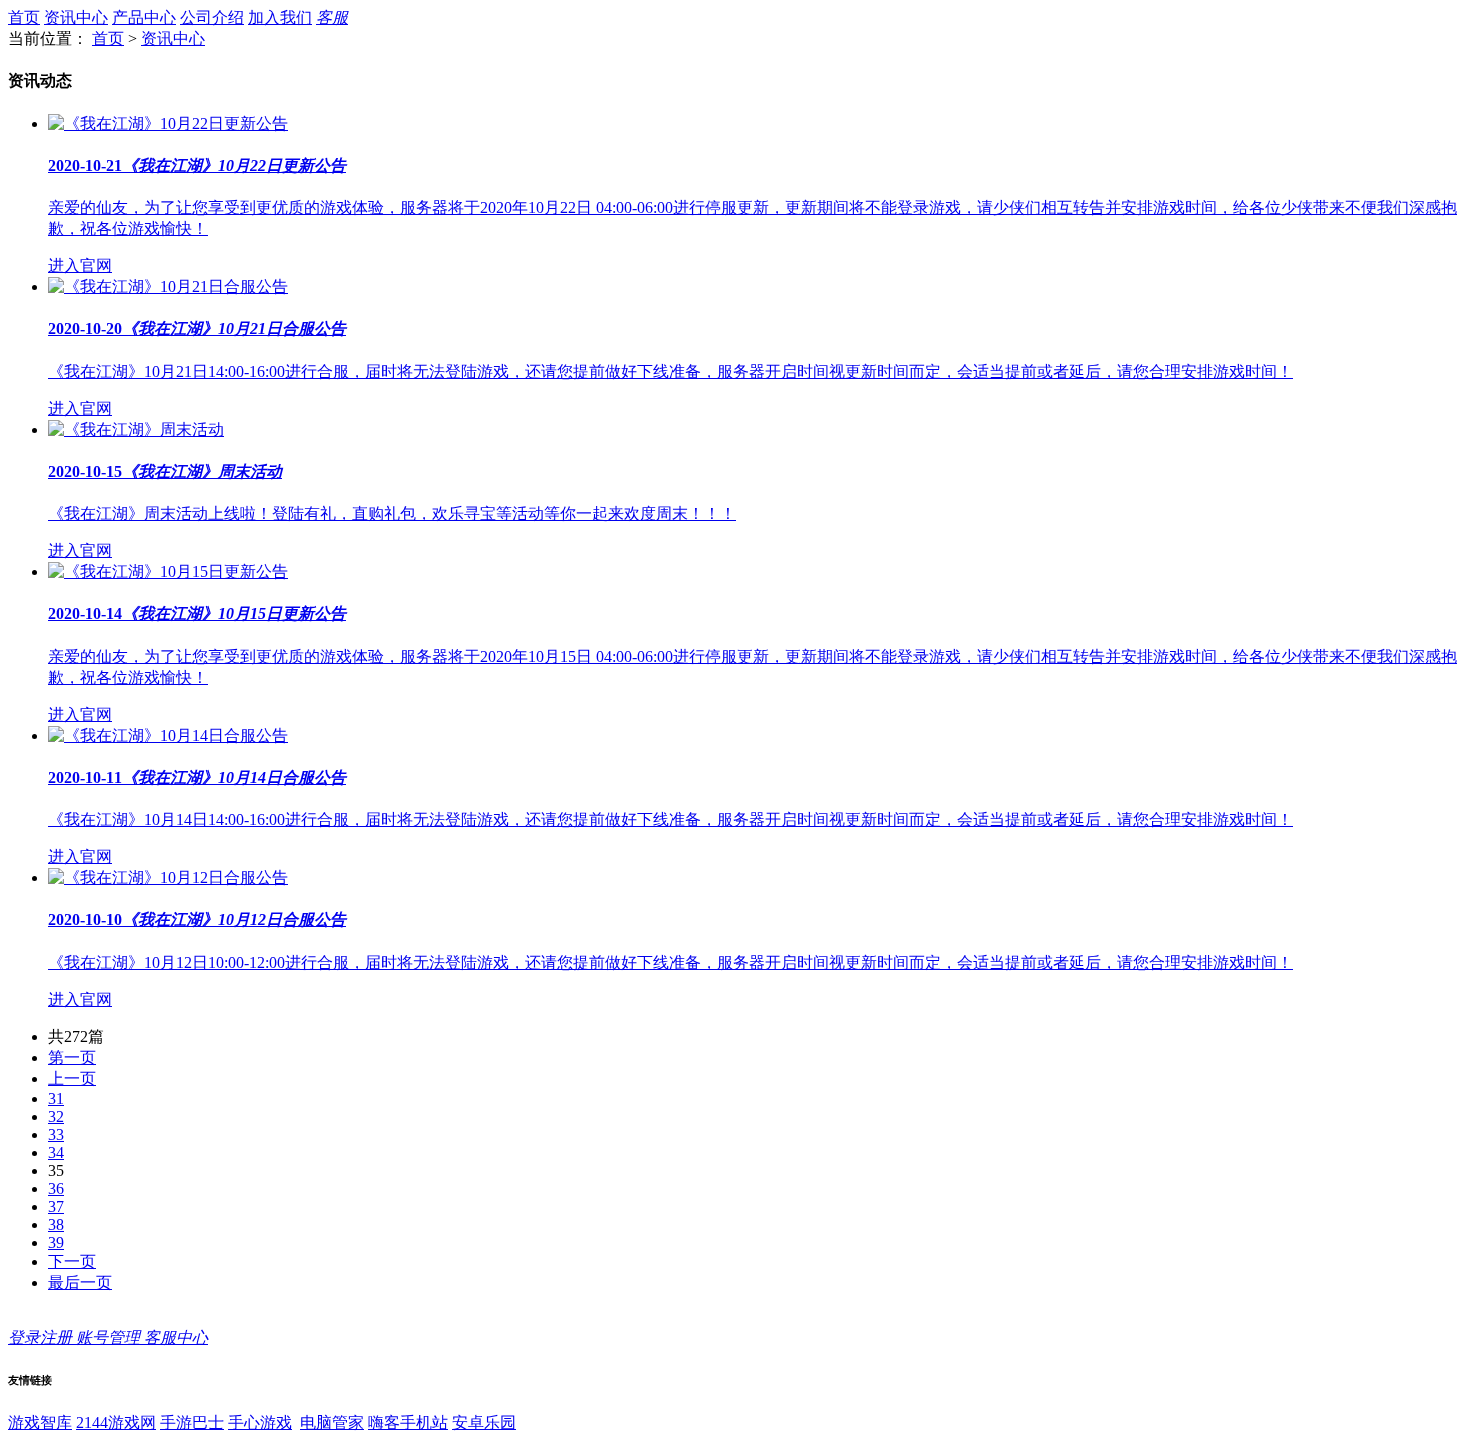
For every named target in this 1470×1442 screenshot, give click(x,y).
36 (56, 1188)
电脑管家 (332, 1422)
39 (56, 1242)
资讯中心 (76, 17)
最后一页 (80, 1282)
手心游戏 (260, 1422)
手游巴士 (192, 1422)
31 (56, 1098)
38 (56, 1224)
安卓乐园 (484, 1422)
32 (56, 1116)
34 (56, 1152)
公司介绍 (212, 17)
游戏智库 (40, 1422)
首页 (24, 17)
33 (56, 1134)
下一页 (72, 1261)
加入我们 (280, 17)
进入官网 (80, 265)
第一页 (72, 1057)
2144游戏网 (116, 1422)
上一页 (72, 1078)
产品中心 (144, 17)
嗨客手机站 (408, 1422)
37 (56, 1206)
